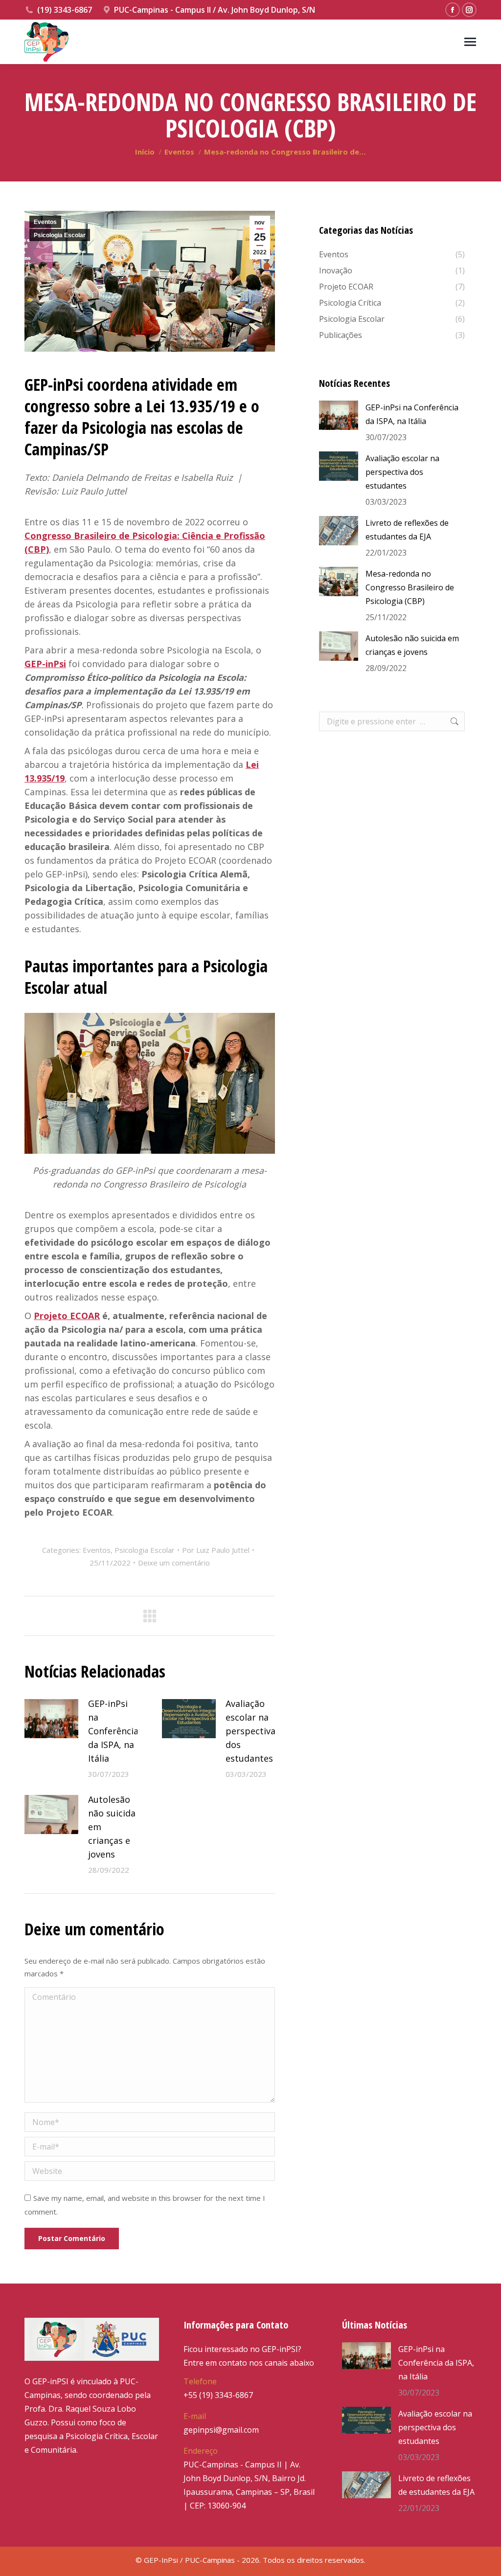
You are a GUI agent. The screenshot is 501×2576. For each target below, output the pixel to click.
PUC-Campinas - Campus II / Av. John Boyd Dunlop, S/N (215, 10)
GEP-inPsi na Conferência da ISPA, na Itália (113, 1731)
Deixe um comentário (174, 1563)
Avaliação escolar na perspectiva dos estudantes (250, 1731)
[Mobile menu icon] (470, 42)
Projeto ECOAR (67, 1316)
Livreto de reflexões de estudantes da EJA (407, 530)
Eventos (45, 222)
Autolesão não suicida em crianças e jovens (112, 1827)
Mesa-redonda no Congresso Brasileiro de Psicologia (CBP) (410, 587)
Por (216, 1550)
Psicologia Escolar (60, 235)
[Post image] (51, 1719)
